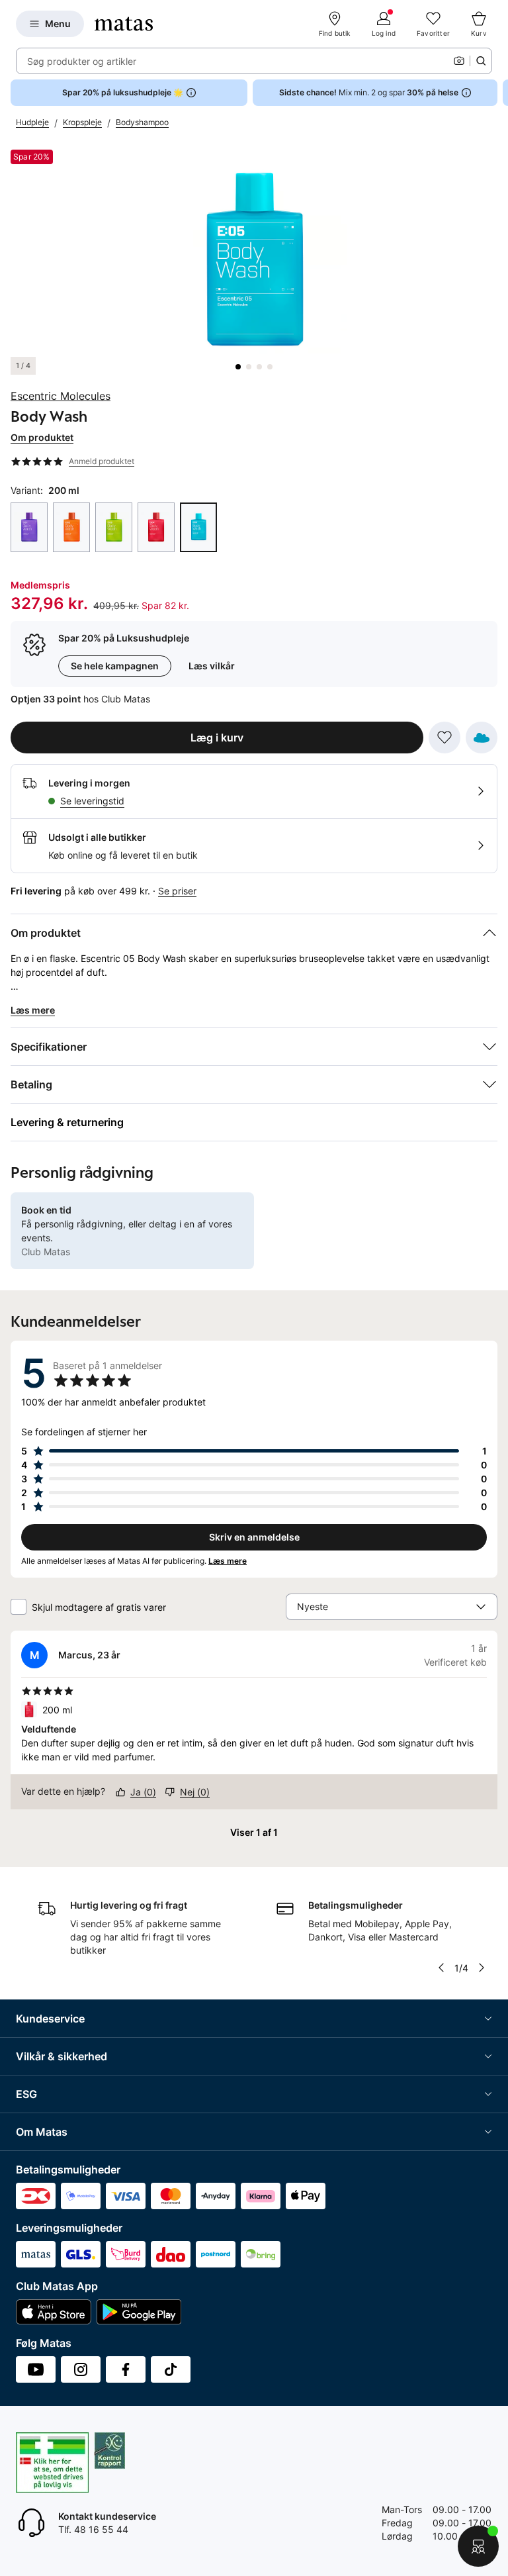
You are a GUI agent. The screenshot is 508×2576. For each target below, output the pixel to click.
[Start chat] (478, 2546)
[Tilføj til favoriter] (444, 738)
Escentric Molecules (61, 396)
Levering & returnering (67, 1122)
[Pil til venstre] (441, 1968)
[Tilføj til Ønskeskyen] (482, 738)
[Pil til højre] (497, 93)
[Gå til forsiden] (124, 24)
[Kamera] (459, 61)
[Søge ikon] (481, 61)
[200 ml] (29, 527)
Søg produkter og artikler (82, 61)
